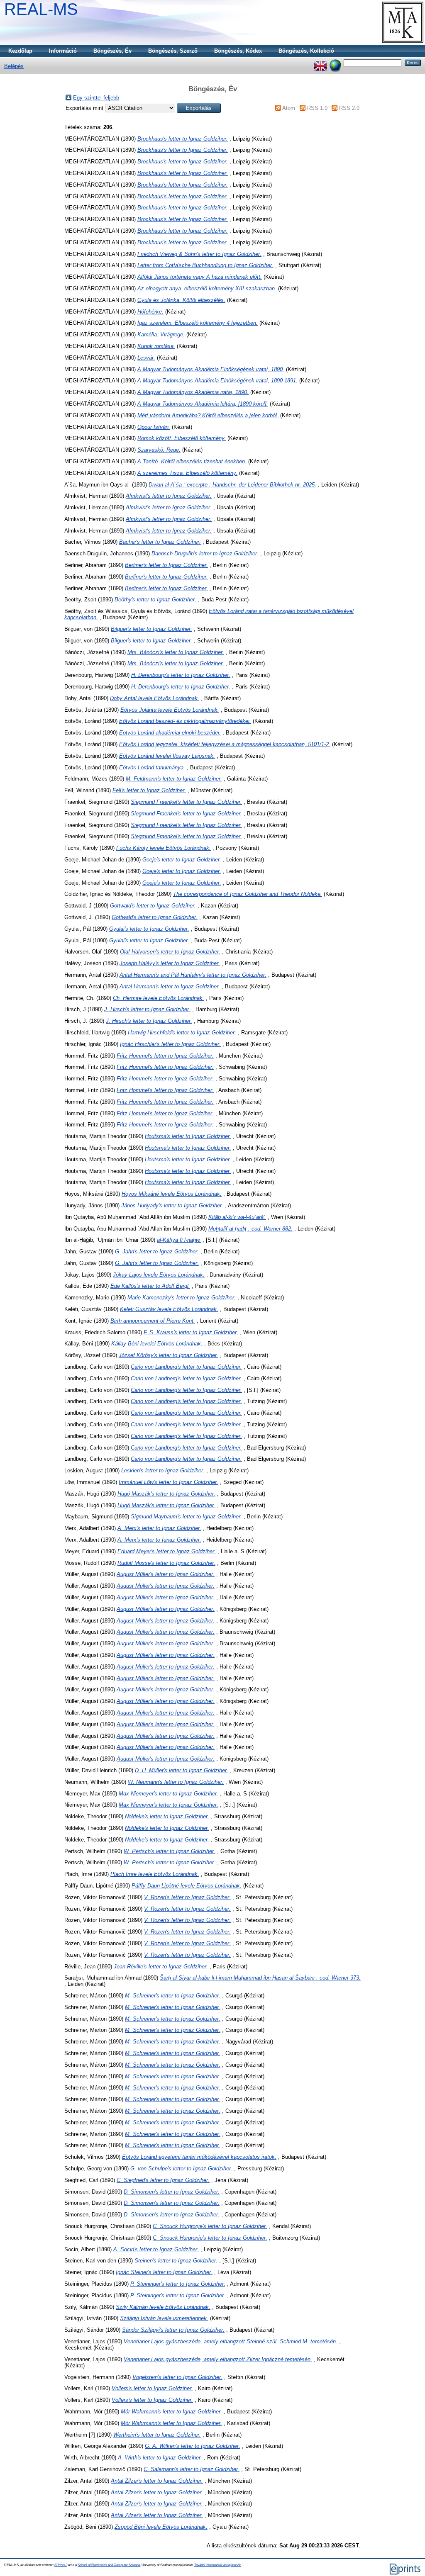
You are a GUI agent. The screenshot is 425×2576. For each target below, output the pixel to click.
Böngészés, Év (112, 51)
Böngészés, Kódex (238, 51)
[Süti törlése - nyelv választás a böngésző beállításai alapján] (335, 62)
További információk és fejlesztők (217, 2565)
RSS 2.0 (349, 108)
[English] (320, 62)
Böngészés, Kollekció (306, 51)
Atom (289, 108)
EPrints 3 (61, 2565)
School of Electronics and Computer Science (109, 2565)
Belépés (14, 66)
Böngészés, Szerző (173, 51)
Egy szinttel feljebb (96, 98)
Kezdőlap (20, 51)
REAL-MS (41, 9)
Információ (63, 51)
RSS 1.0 (317, 108)
